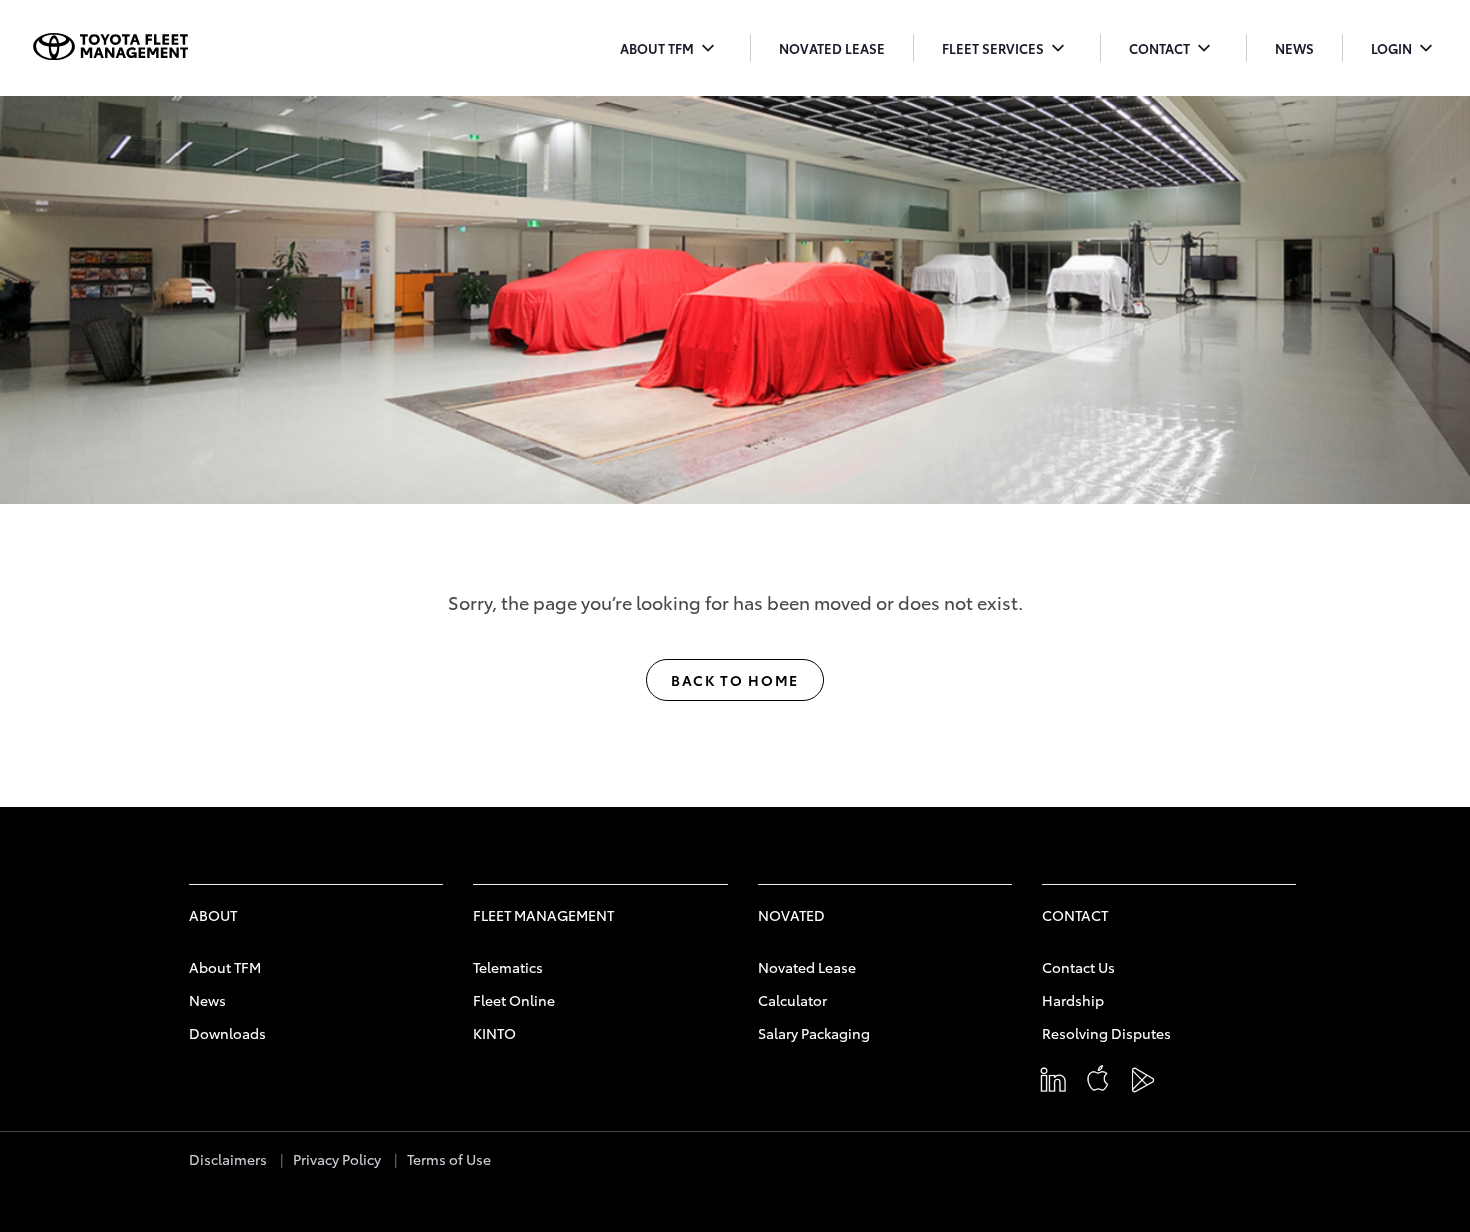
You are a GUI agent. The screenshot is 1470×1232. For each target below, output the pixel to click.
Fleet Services (1007, 50)
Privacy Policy (337, 1159)
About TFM (671, 50)
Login (1405, 50)
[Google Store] (1148, 1083)
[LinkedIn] (1058, 1083)
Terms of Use (449, 1159)
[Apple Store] (1103, 1083)
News (1294, 48)
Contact (1173, 50)
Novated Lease (832, 48)
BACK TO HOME (735, 680)
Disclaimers (228, 1159)
